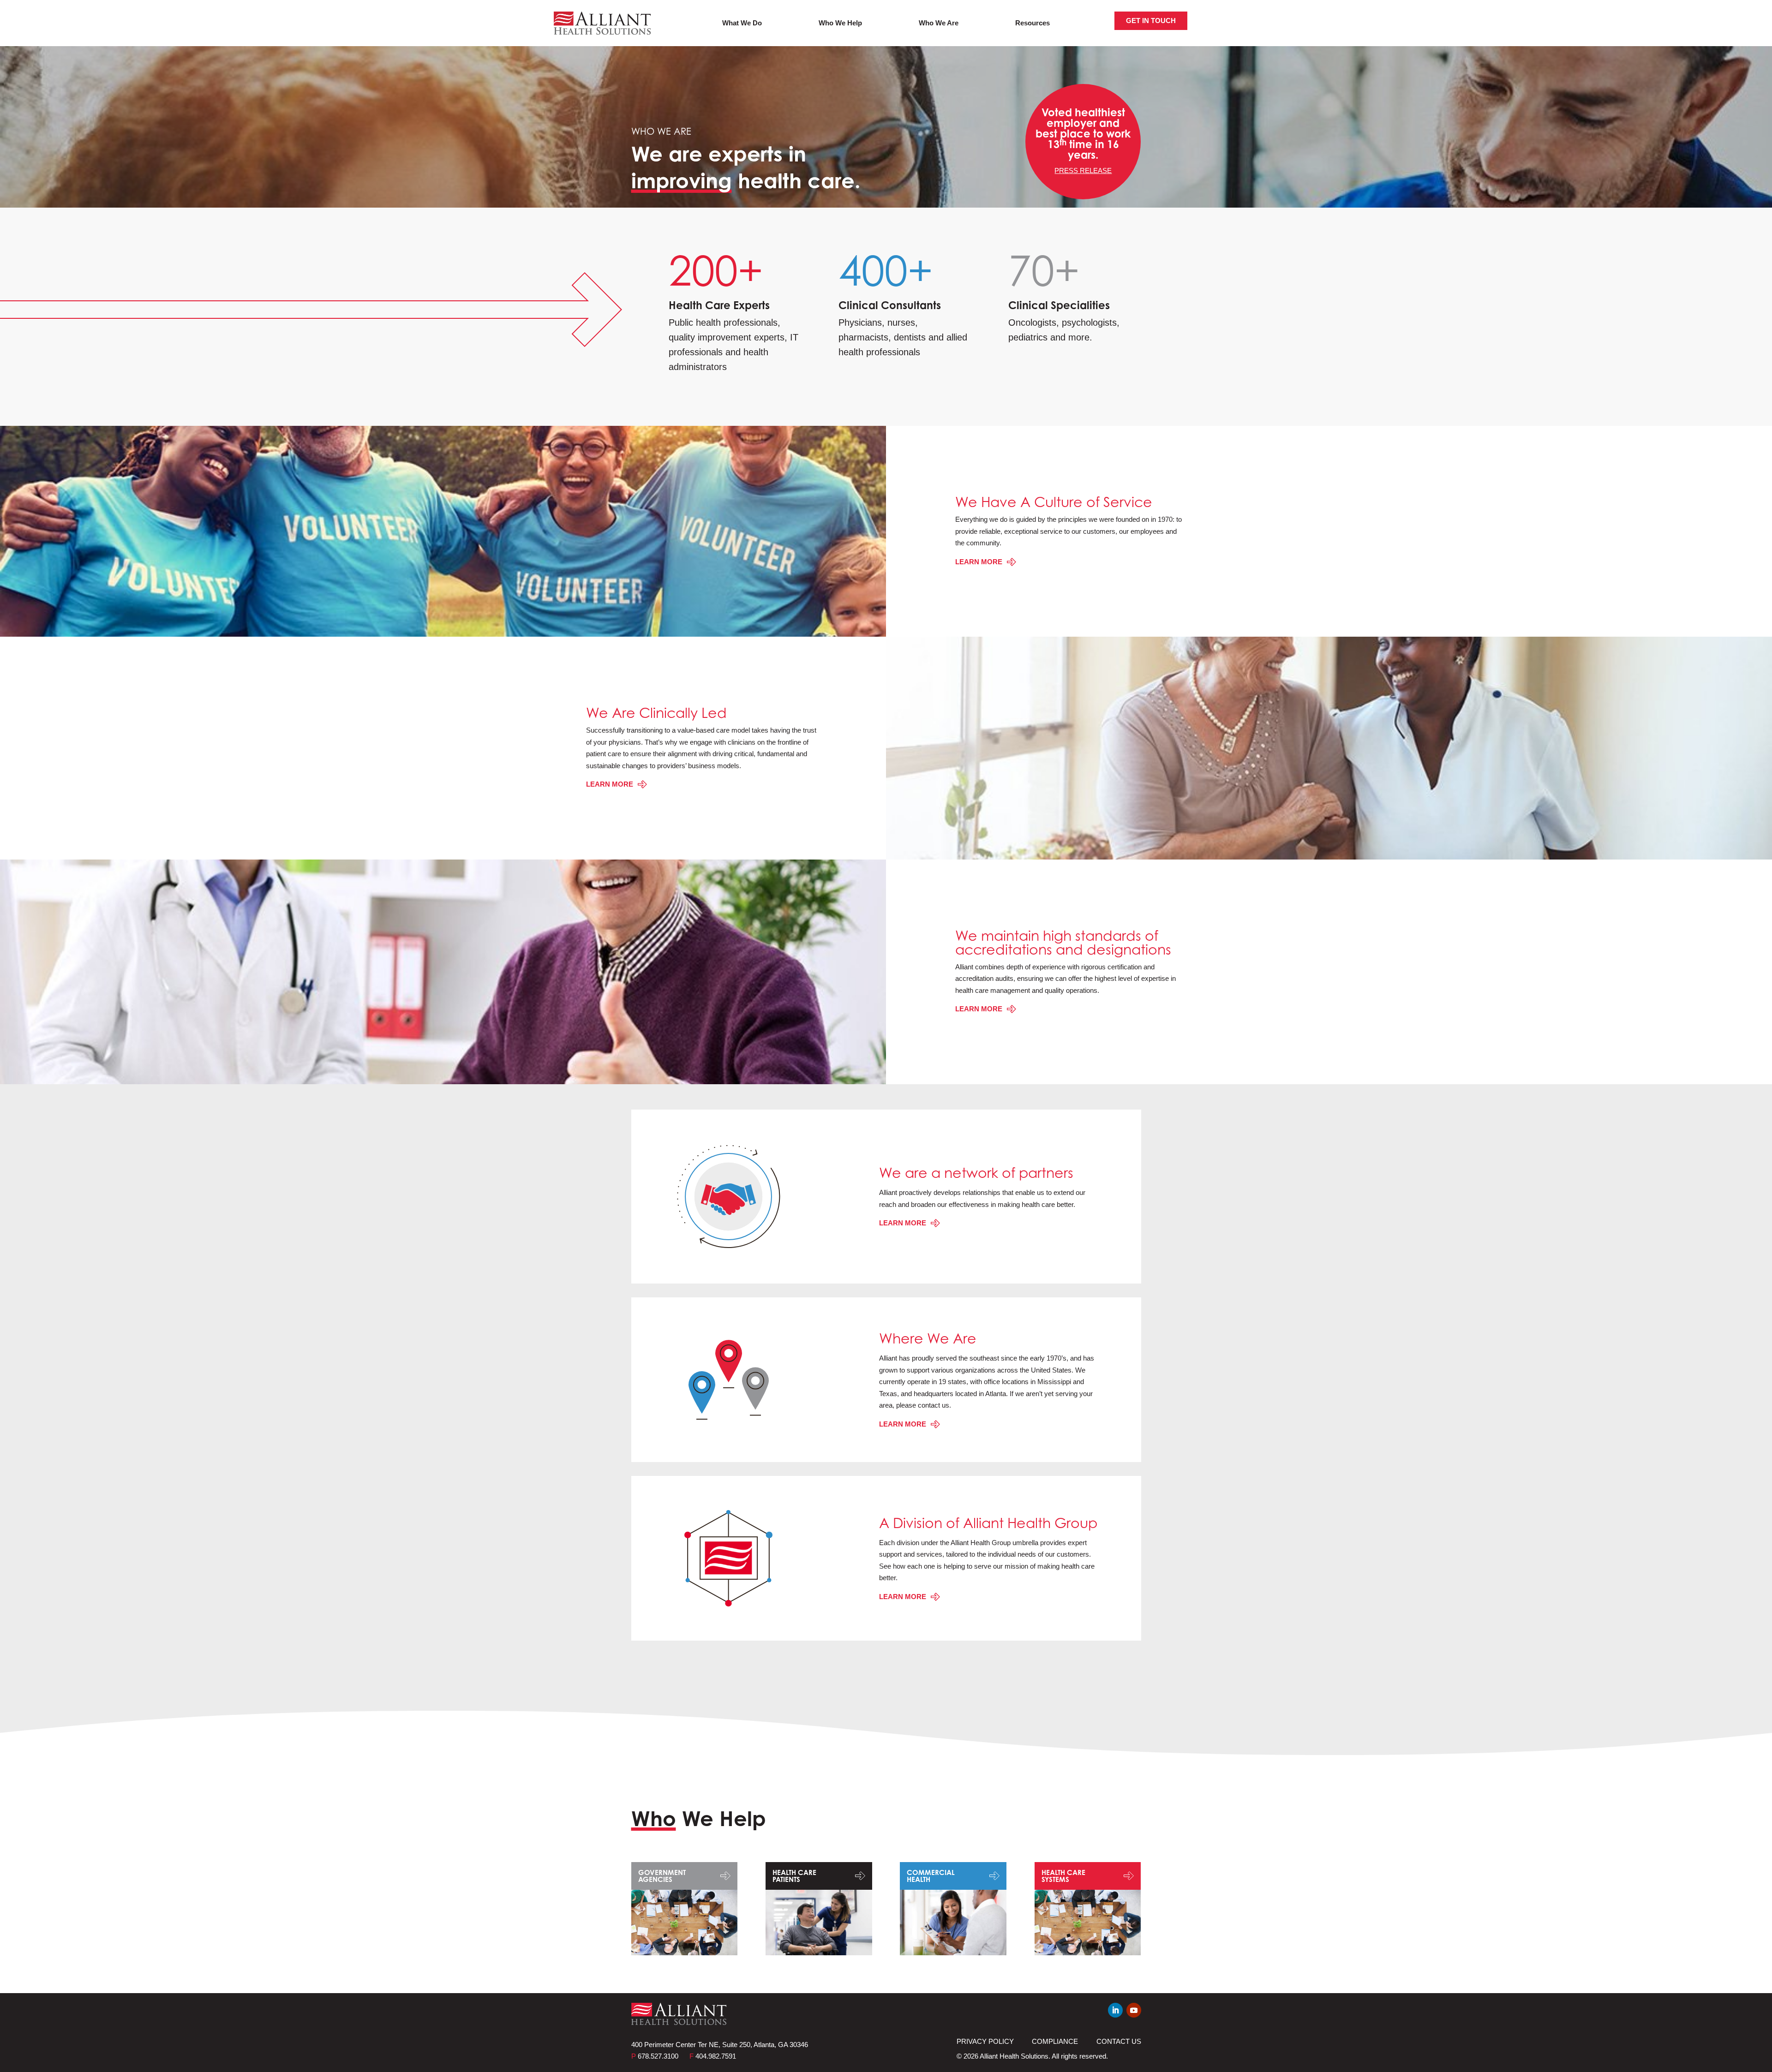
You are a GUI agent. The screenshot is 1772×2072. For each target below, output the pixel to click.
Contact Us (1119, 2041)
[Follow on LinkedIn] (1115, 2010)
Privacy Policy (985, 2041)
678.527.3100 (655, 2056)
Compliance (1055, 2041)
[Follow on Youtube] (1134, 2010)
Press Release (1083, 170)
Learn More (979, 562)
